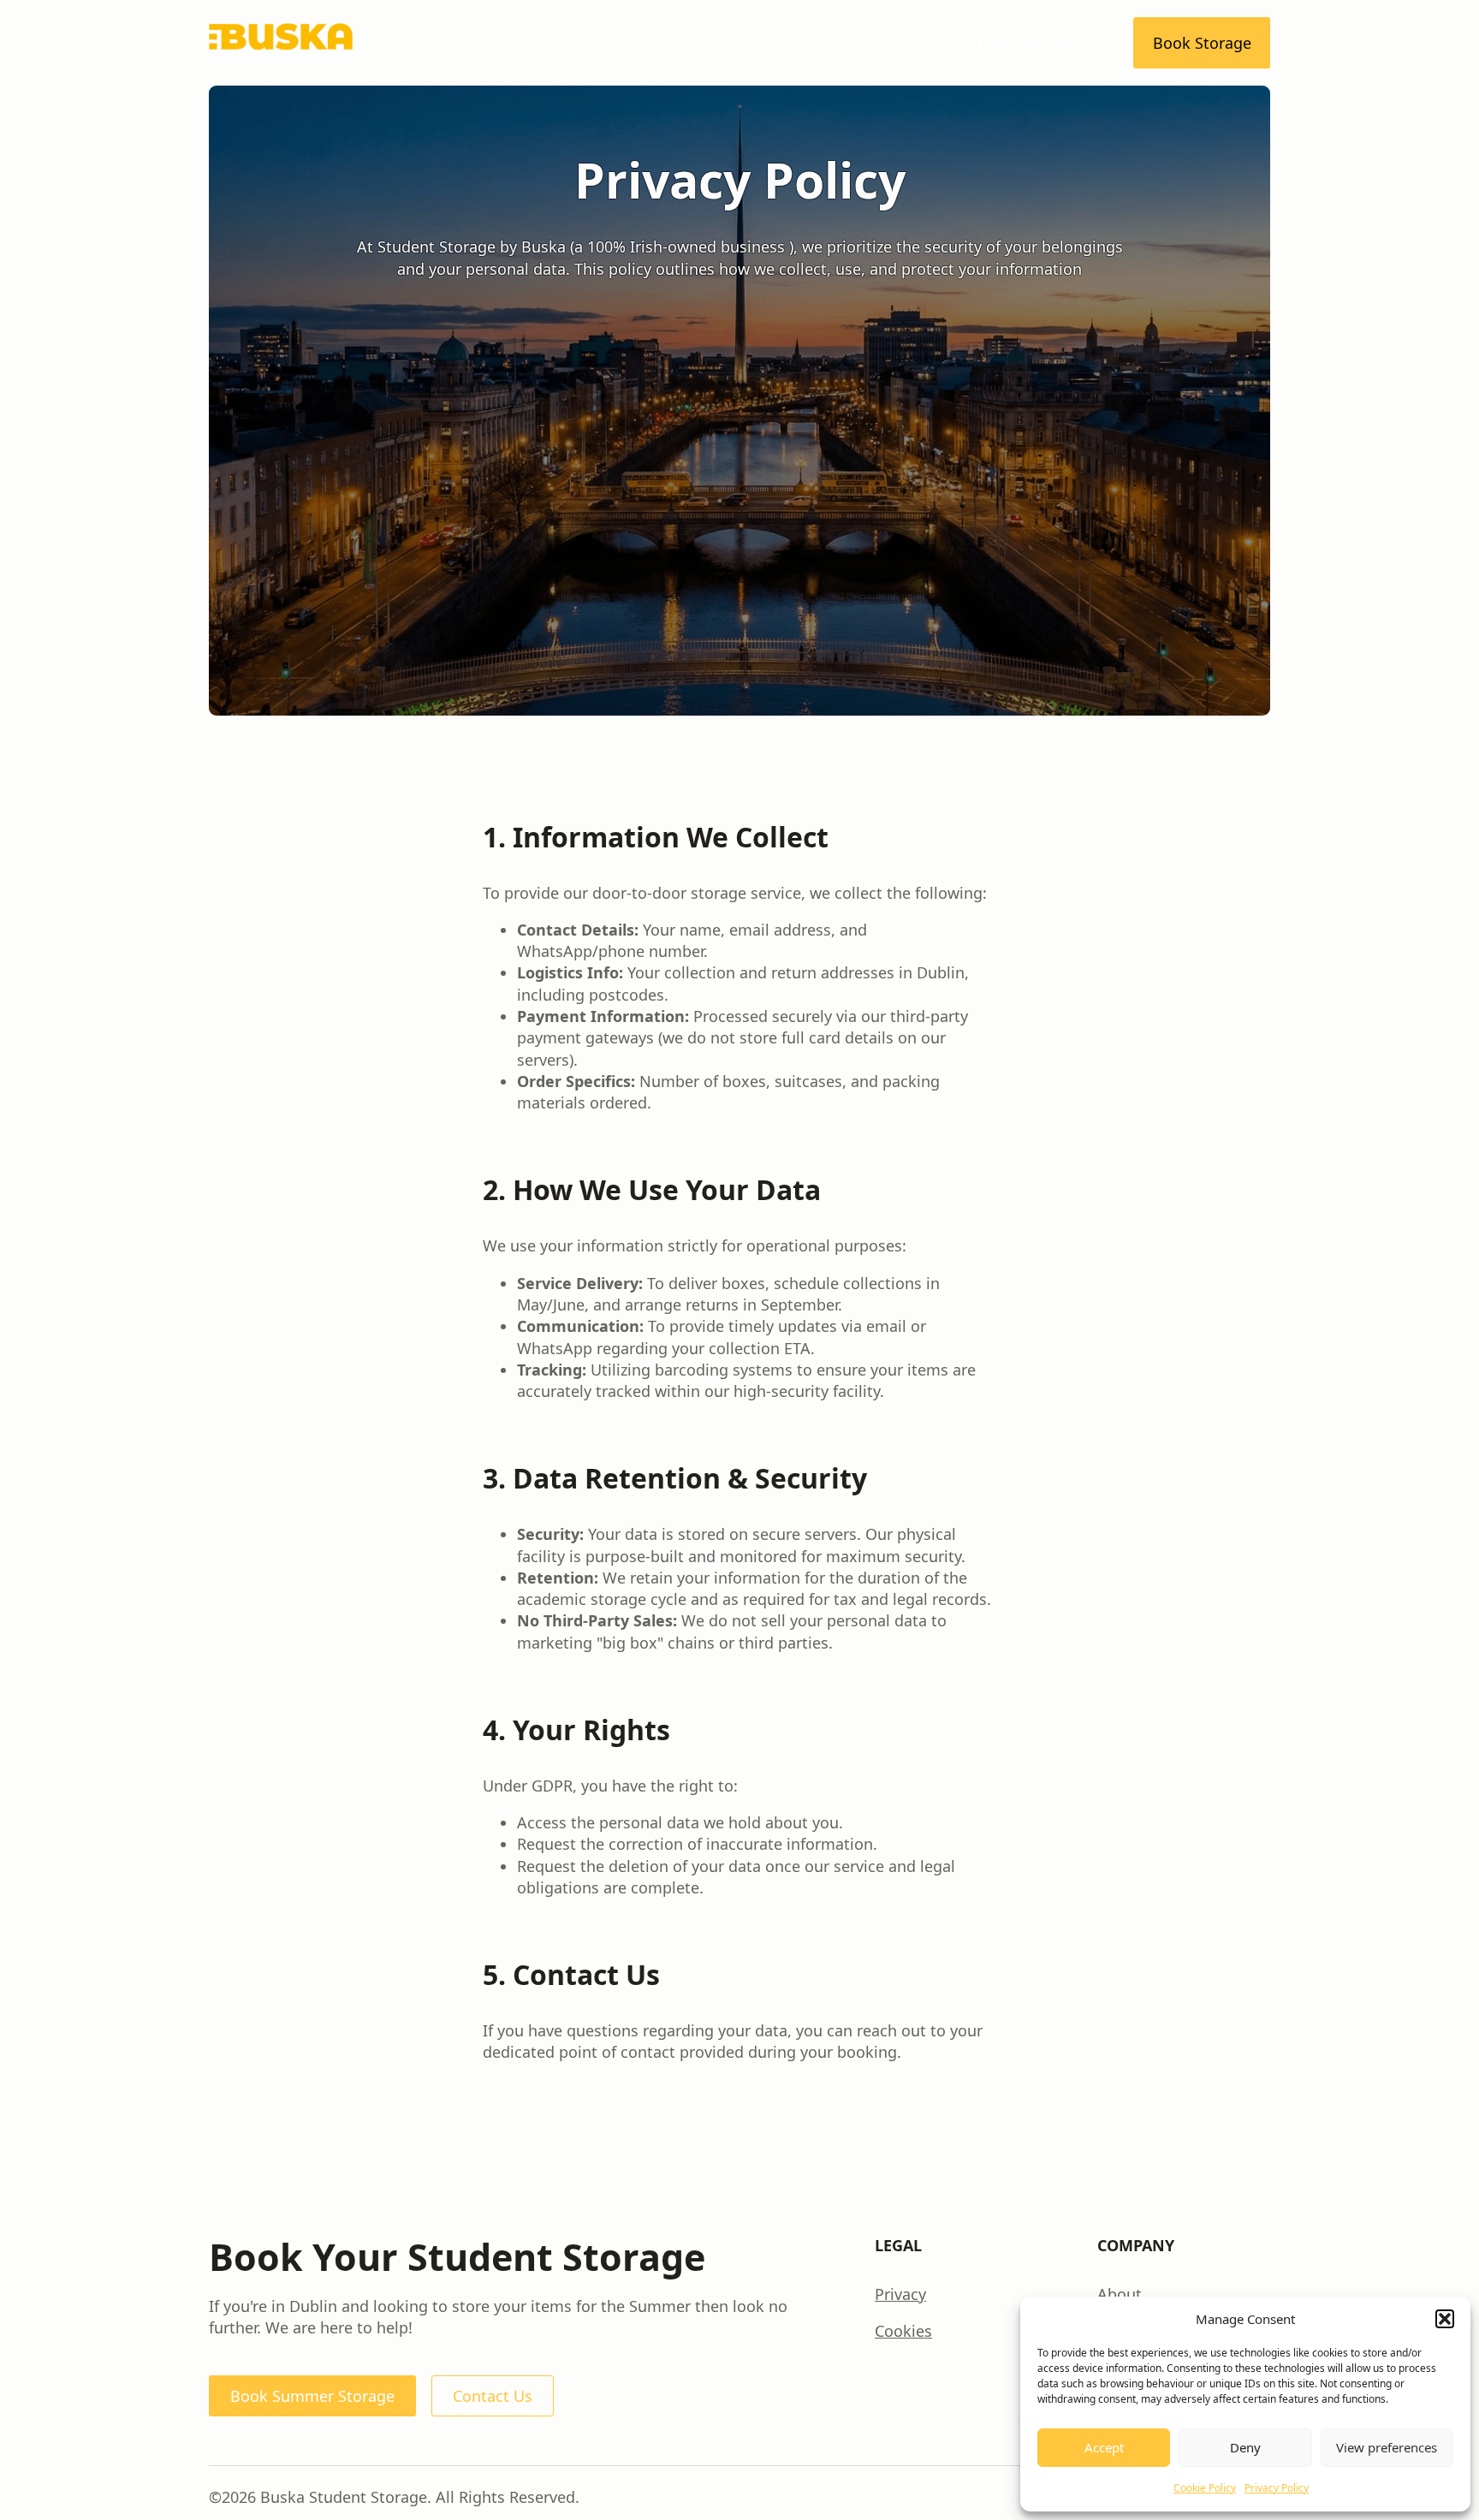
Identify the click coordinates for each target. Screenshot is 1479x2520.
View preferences (1387, 2447)
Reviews (772, 43)
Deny (1245, 2447)
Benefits (615, 43)
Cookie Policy (1205, 2488)
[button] (1445, 2319)
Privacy (900, 2294)
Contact (860, 43)
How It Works (504, 43)
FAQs (694, 43)
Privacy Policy (1277, 2488)
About (1120, 2294)
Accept (1104, 2447)
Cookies (903, 2331)
